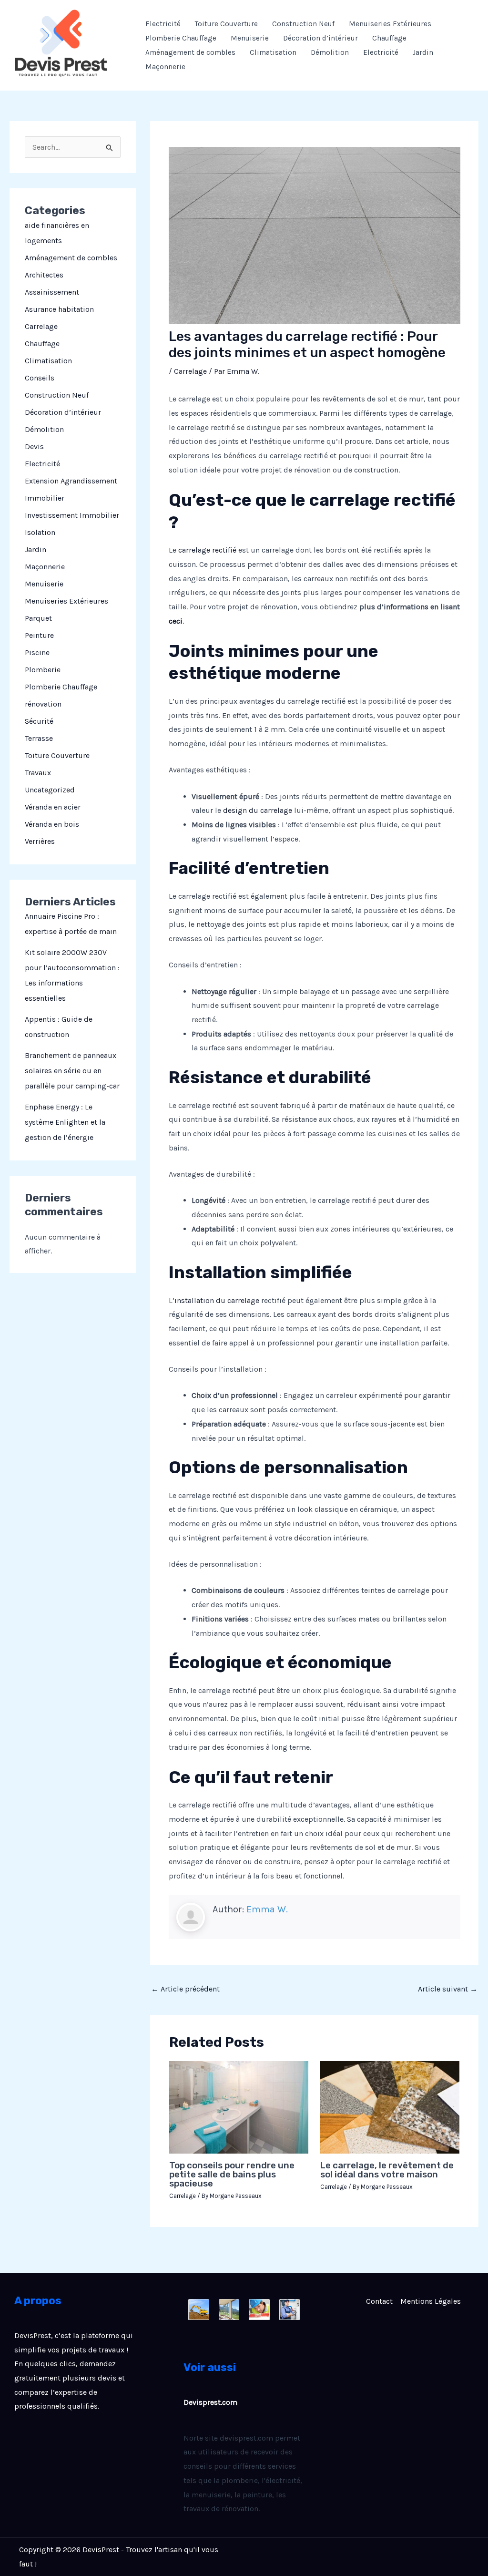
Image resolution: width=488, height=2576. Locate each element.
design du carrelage (258, 810)
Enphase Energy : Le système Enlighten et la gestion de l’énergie (65, 1122)
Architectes (44, 275)
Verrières (40, 841)
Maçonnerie (165, 67)
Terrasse (39, 738)
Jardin (423, 52)
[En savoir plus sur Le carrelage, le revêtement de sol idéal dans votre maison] (390, 2107)
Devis (34, 446)
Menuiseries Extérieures (390, 24)
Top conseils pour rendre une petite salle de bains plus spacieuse (232, 2174)
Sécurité (39, 721)
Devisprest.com (210, 2402)
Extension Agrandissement (71, 481)
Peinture (39, 635)
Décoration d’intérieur (320, 38)
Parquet (38, 618)
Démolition (330, 52)
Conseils (40, 378)
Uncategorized (50, 790)
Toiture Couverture (226, 24)
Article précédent (185, 1989)
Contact (379, 2301)
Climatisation (273, 52)
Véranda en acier (53, 807)
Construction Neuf (303, 24)
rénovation (43, 704)
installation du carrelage (217, 1300)
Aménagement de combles (190, 52)
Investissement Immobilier (72, 515)
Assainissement (52, 292)
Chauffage (389, 38)
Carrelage (41, 326)
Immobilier (45, 498)
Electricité (163, 24)
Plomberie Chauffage (181, 38)
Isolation (40, 532)
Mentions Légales (431, 2301)
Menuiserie (250, 38)
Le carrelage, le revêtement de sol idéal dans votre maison (387, 2170)
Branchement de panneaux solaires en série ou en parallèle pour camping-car (72, 1071)
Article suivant (448, 1989)
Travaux (38, 773)
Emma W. (267, 1909)
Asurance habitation (59, 309)
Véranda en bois (52, 824)
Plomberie (43, 670)
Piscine (37, 652)
